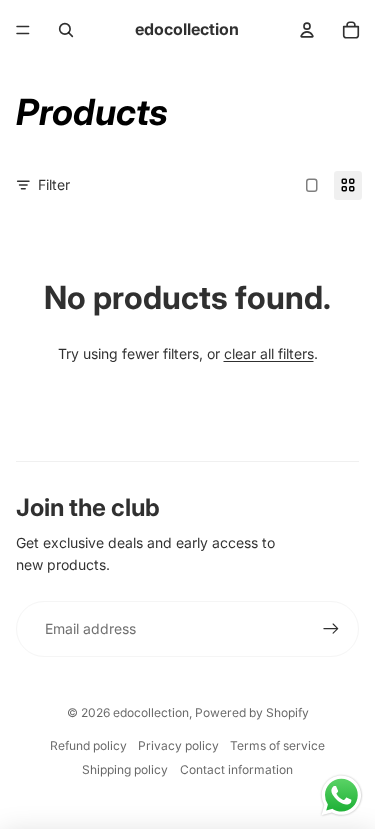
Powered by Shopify (252, 712)
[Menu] (23, 30)
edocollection (151, 712)
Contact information (236, 769)
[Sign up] (331, 629)
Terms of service (277, 745)
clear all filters (269, 353)
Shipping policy (125, 769)
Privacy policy (178, 745)
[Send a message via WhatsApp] (341, 795)
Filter (54, 184)
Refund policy (88, 745)
